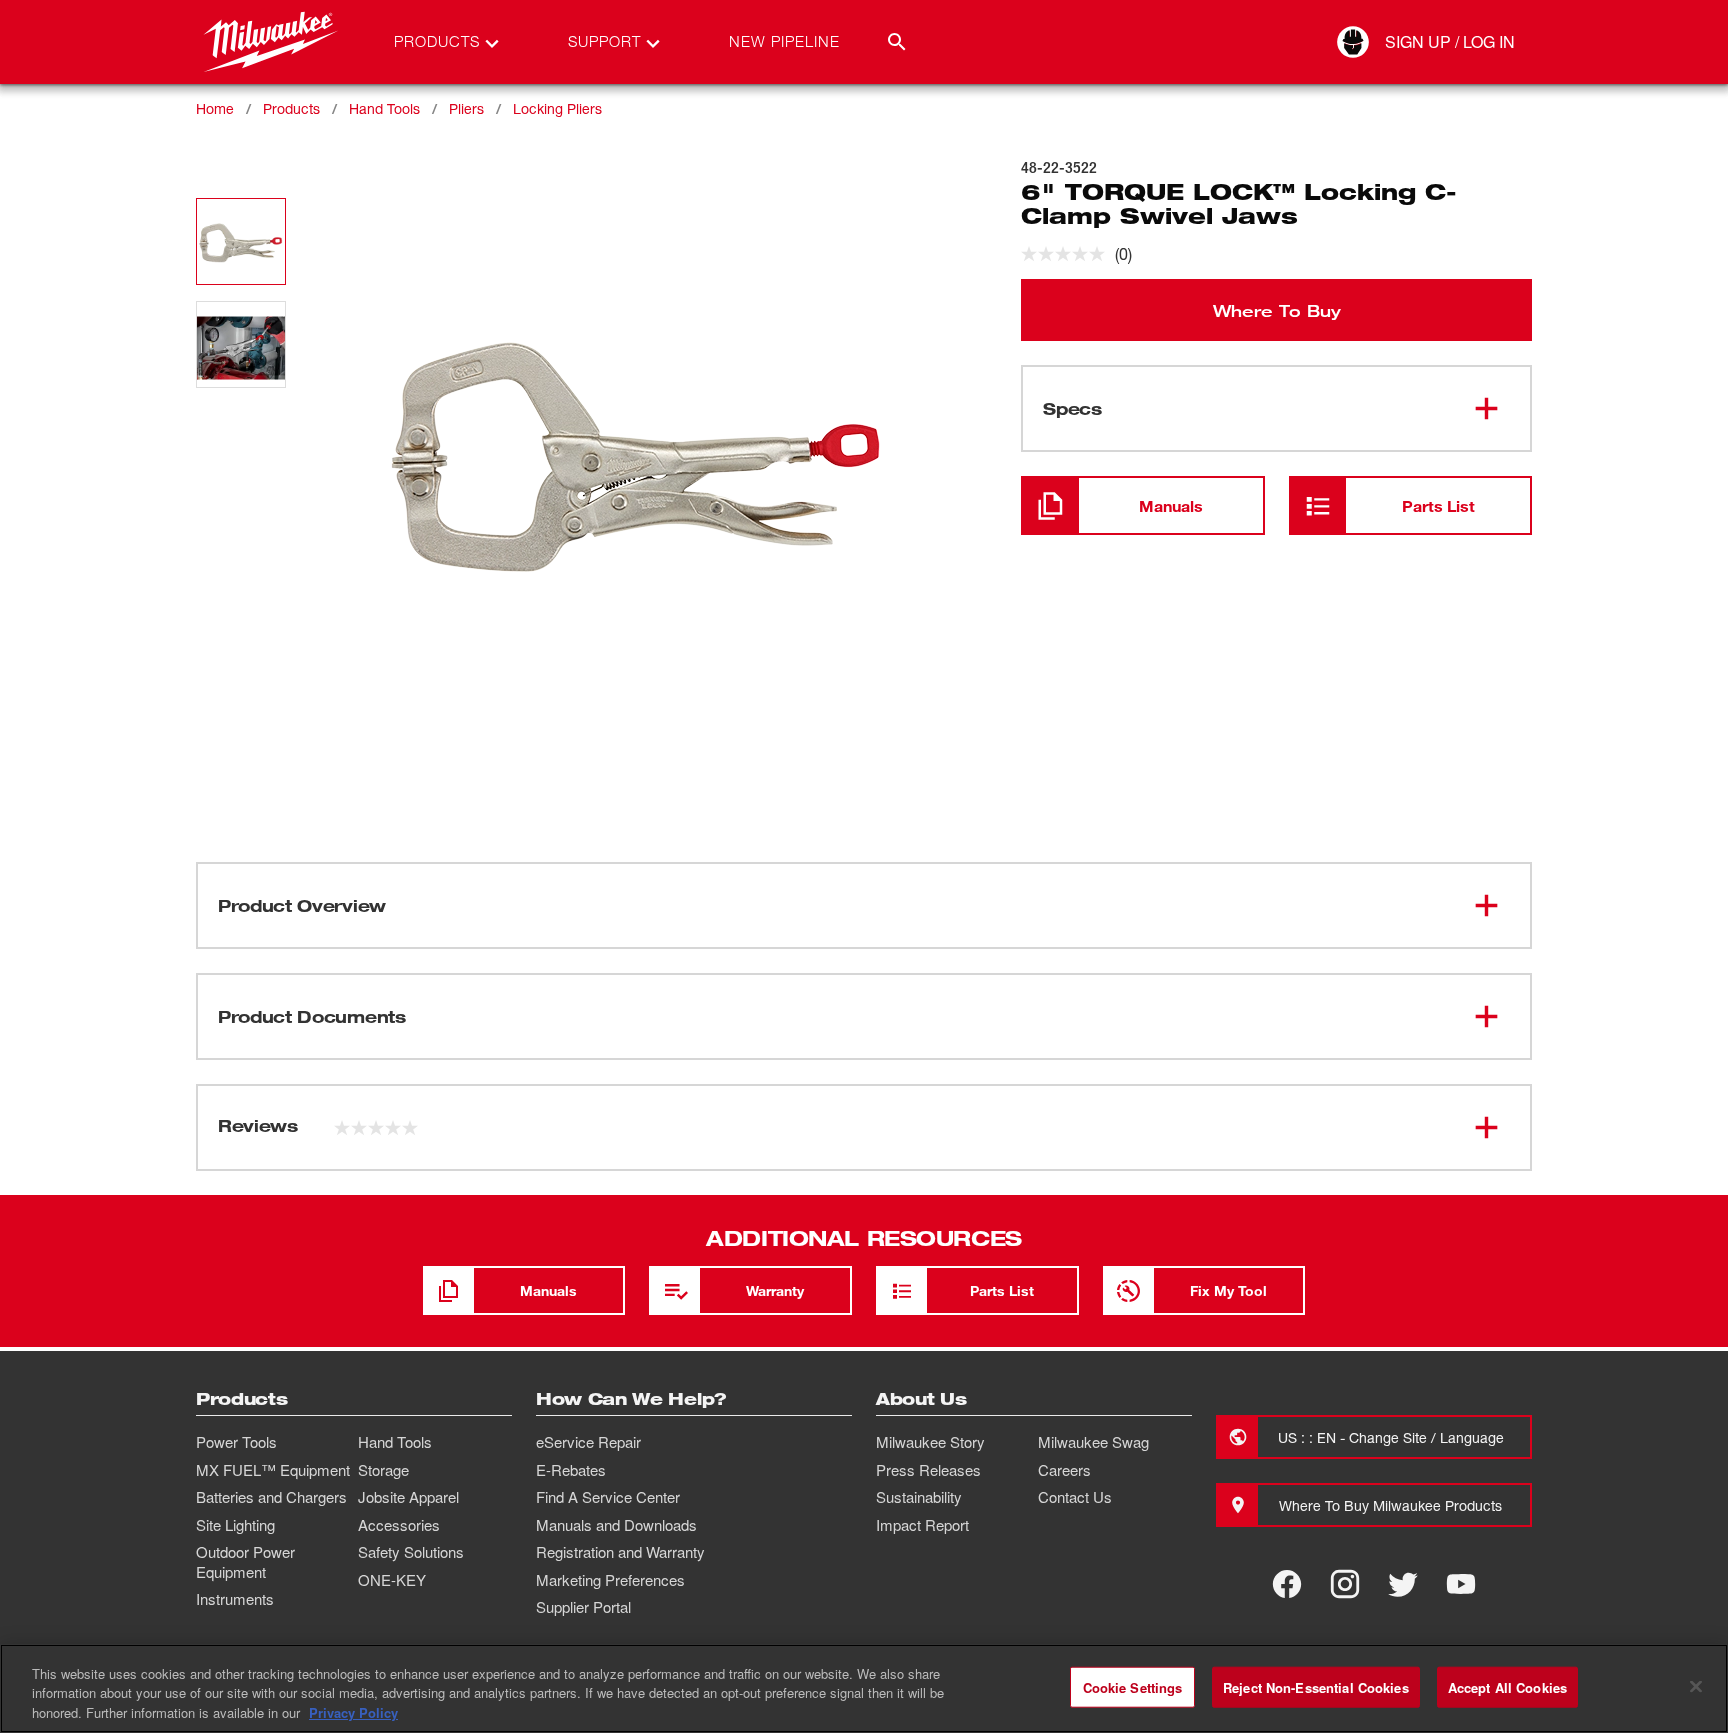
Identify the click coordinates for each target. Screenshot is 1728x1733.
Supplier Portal (583, 1607)
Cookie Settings (1133, 1686)
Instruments (235, 1599)
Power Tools (236, 1442)
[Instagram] (1345, 1584)
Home (215, 108)
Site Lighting (235, 1525)
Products (291, 108)
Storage (383, 1470)
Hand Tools (384, 108)
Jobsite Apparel (408, 1497)
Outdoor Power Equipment (245, 1562)
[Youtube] (1461, 1584)
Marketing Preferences (610, 1580)
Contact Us (1075, 1497)
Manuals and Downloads (616, 1525)
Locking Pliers (557, 108)
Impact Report (922, 1525)
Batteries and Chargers (271, 1497)
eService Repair (588, 1442)
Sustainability (919, 1497)
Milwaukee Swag (1093, 1442)
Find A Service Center (608, 1497)
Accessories (399, 1525)
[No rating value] (1068, 254)
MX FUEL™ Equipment (273, 1470)
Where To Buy (1277, 310)
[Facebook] (1287, 1584)
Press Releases (928, 1470)
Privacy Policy (353, 1712)
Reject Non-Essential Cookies (1316, 1686)
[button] (241, 241)
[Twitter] (1403, 1584)
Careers (1064, 1470)
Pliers (466, 108)
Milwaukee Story (930, 1442)
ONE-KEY (392, 1580)
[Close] (1696, 1686)
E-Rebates (571, 1470)
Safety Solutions (411, 1552)
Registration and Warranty (620, 1552)
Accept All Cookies (1507, 1686)
